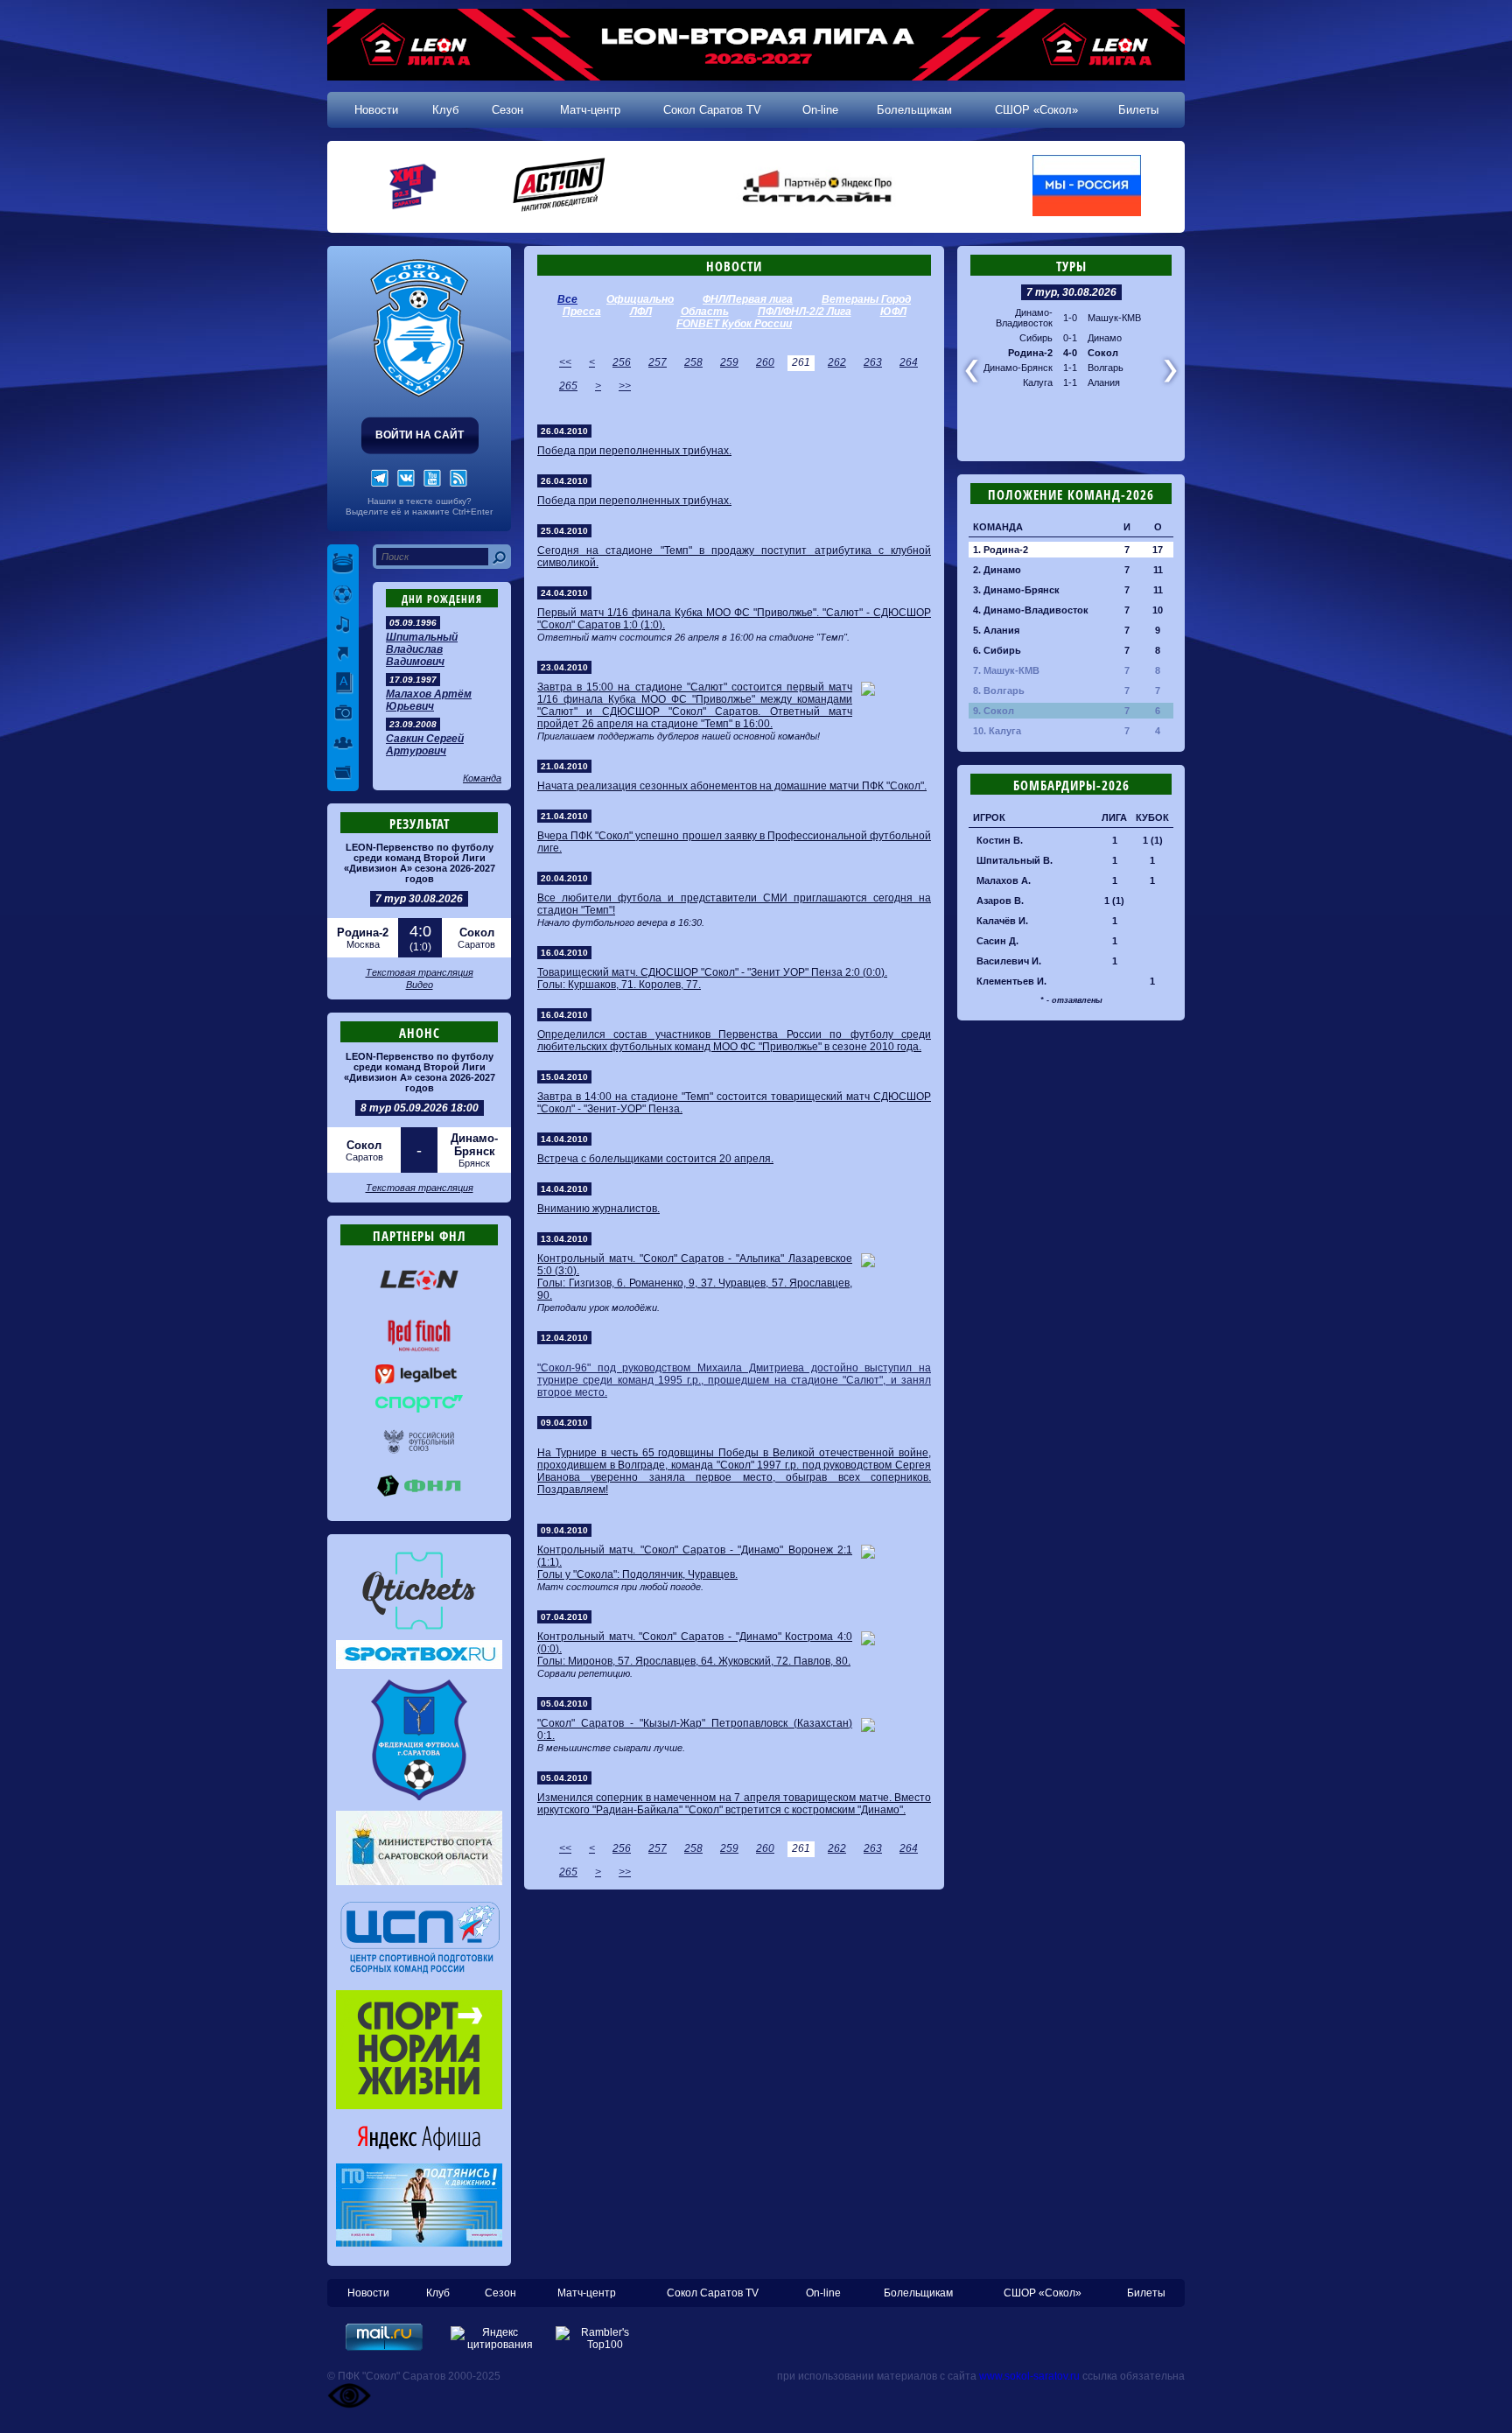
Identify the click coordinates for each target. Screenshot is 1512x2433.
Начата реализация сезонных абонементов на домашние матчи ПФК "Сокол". (732, 786)
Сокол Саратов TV (712, 110)
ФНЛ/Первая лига (748, 299)
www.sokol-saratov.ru (1029, 2376)
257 (658, 362)
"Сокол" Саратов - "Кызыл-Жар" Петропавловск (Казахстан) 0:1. (695, 1729)
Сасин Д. (997, 941)
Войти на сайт (420, 435)
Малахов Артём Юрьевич (429, 700)
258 (693, 362)
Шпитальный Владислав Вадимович (422, 649)
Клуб (445, 110)
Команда (482, 778)
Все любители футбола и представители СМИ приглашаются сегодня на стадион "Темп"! (734, 904)
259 (729, 362)
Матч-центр (590, 110)
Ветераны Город (866, 299)
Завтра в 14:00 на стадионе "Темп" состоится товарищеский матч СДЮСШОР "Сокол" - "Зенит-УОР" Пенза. (734, 1103)
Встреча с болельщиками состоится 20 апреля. (655, 1159)
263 (873, 362)
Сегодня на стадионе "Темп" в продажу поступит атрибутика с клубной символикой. (734, 557)
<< (565, 362)
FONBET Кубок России (734, 324)
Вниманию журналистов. (598, 1209)
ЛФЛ (641, 312)
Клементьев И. (1011, 981)
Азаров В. (1000, 901)
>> (625, 386)
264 (909, 362)
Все (567, 299)
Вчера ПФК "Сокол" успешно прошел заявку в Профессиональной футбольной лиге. (734, 842)
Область (705, 312)
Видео (420, 985)
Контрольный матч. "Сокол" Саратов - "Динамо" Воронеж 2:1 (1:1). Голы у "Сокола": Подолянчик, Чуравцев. (695, 1562)
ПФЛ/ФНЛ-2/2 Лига (805, 312)
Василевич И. (1009, 961)
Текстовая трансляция (420, 972)
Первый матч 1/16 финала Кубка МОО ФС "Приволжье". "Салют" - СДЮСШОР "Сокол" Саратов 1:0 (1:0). (734, 619)
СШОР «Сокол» (1036, 110)
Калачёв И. (1002, 921)
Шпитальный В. (1015, 860)
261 (801, 362)
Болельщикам (914, 110)
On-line (820, 110)
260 (765, 362)
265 (568, 386)
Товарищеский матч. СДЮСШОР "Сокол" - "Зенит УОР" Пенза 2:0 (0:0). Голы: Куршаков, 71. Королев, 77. (712, 978)
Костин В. (1000, 840)
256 (622, 362)
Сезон (507, 110)
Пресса (582, 312)
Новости (376, 110)
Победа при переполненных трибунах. (634, 451)
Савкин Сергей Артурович (425, 745)
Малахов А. (1004, 880)
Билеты (1138, 110)
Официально (640, 299)
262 (837, 362)
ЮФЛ (893, 312)
